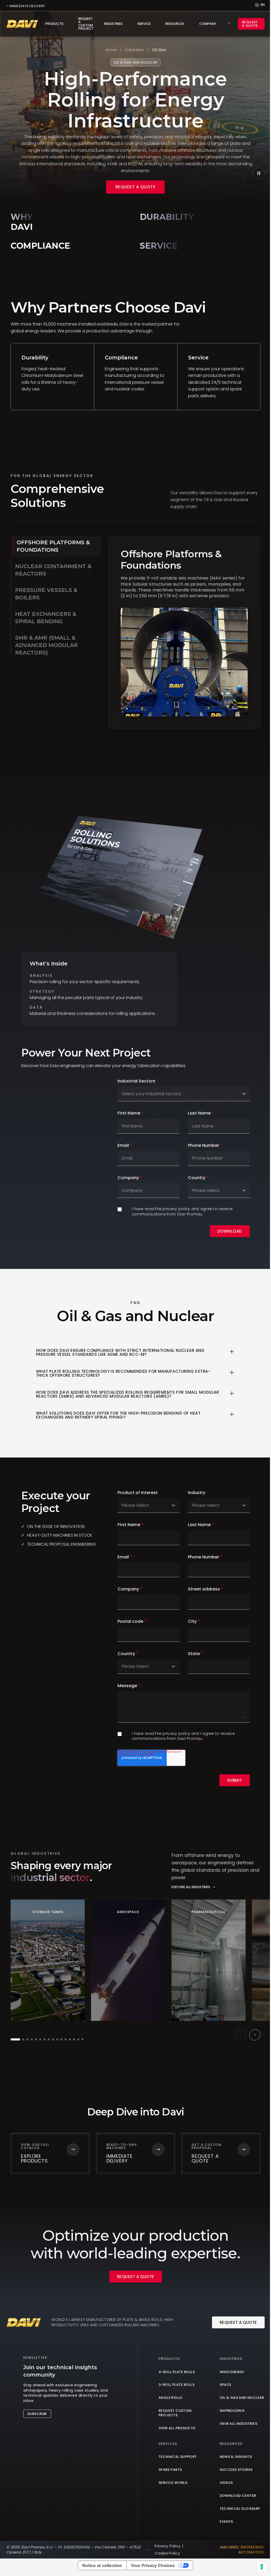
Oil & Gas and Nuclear (242, 2398)
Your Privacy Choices (153, 2565)
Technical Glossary (240, 2509)
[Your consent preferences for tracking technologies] (262, 2567)
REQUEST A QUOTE (135, 187)
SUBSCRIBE (37, 2414)
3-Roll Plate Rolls (177, 2385)
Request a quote (250, 24)
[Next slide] (255, 2035)
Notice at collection (102, 2565)
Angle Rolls (170, 2398)
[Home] (22, 24)
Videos (226, 2483)
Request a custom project (86, 24)
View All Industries (238, 2424)
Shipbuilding (232, 2411)
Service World (173, 2483)
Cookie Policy (167, 2553)
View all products (177, 2428)
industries (134, 50)
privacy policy (177, 1209)
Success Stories (236, 2470)
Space (226, 2385)
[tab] (57, 546)
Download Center (238, 2496)
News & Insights (236, 2457)
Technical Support (178, 2457)
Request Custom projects (175, 2413)
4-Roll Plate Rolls (177, 2372)
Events (226, 2522)
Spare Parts (170, 2470)
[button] (15, 2039)
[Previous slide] (241, 2035)
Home (111, 50)
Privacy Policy (168, 2546)
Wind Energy (232, 2372)
